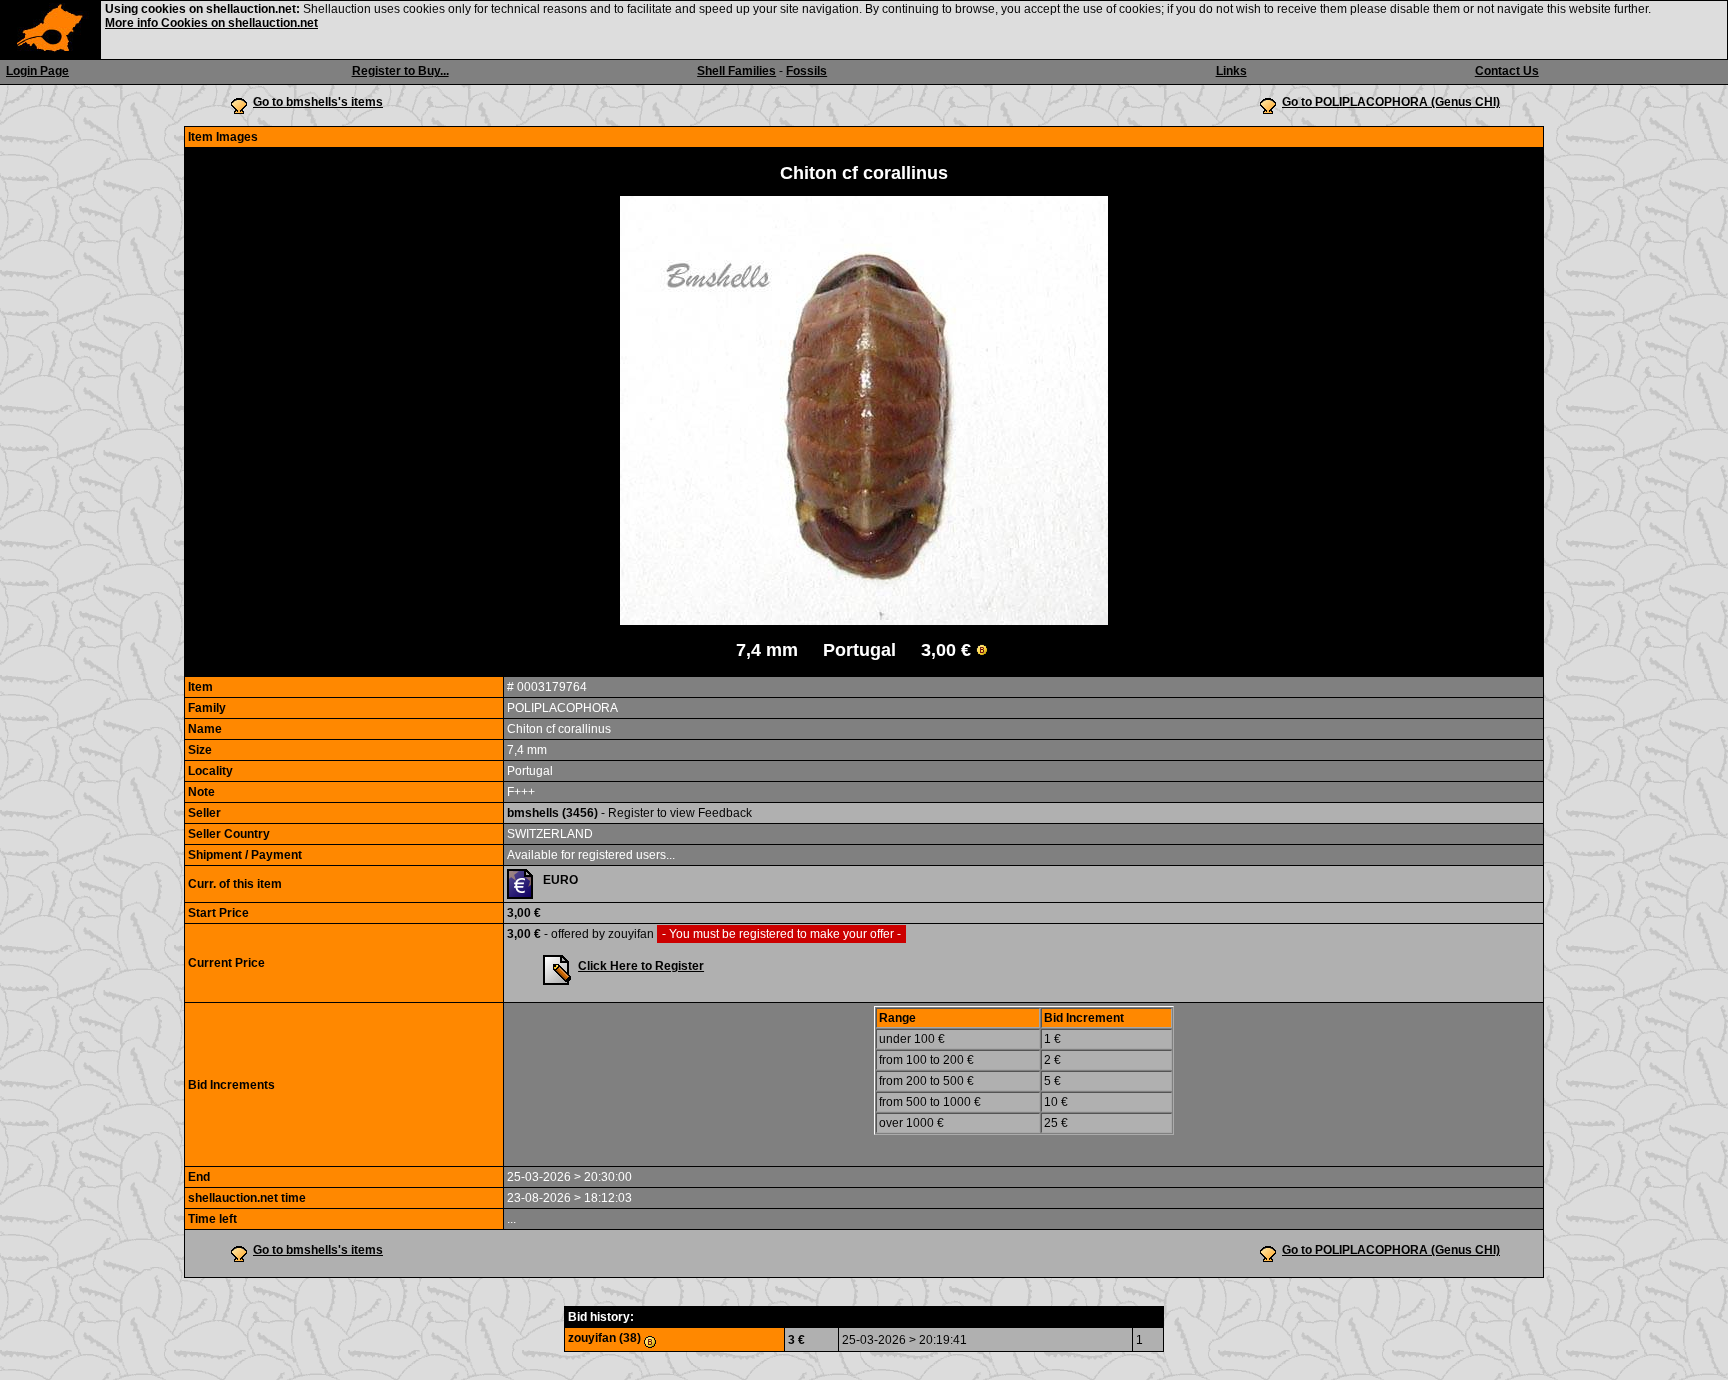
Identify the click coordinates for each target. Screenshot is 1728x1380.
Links (1231, 71)
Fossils (806, 71)
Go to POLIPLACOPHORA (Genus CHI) (1391, 102)
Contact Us (1507, 71)
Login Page (37, 71)
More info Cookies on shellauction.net (211, 23)
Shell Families (736, 71)
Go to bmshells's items (318, 102)
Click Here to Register (641, 966)
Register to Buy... (400, 71)
